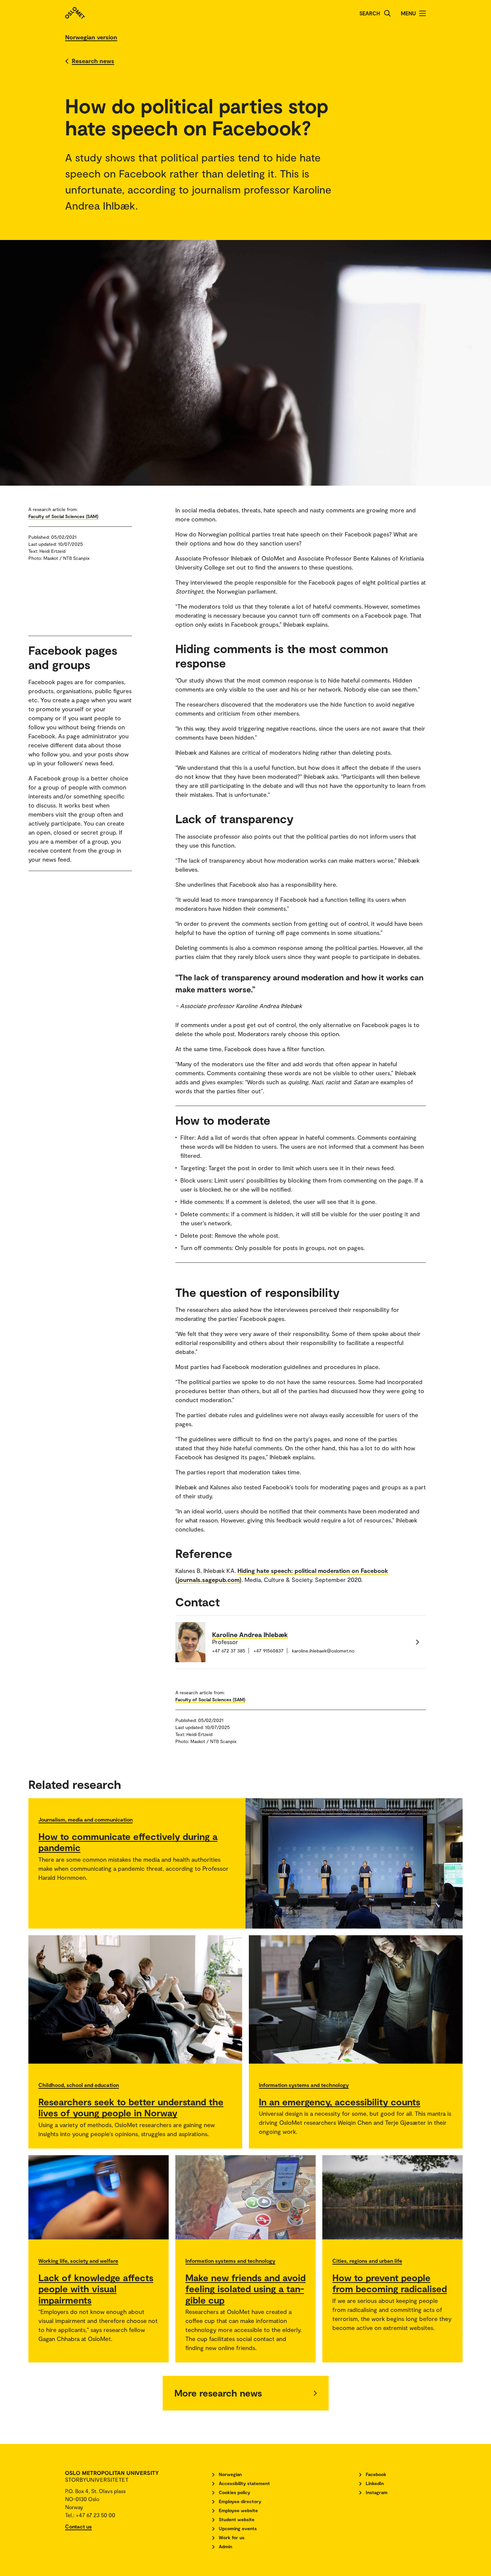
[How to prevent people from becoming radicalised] (392, 2197)
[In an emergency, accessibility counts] (356, 1999)
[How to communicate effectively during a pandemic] (354, 1863)
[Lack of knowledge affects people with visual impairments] (99, 2197)
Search (370, 13)
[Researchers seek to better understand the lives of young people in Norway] (135, 1999)
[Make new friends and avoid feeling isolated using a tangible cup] (246, 2197)
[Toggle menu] (423, 13)
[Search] (387, 13)
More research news (218, 2393)
